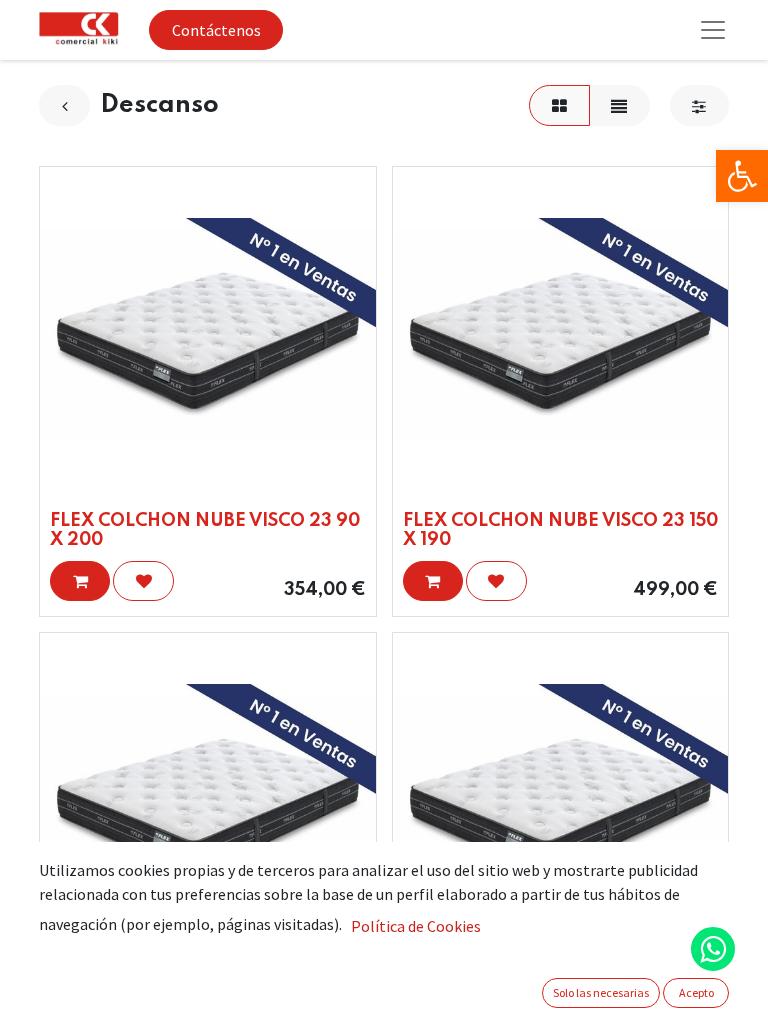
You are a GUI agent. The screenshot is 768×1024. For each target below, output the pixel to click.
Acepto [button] (696, 992)
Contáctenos (216, 30)
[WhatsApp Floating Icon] (713, 949)
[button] (80, 581)
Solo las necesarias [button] (601, 992)
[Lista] (619, 105)
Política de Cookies (416, 926)
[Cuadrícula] (559, 105)
